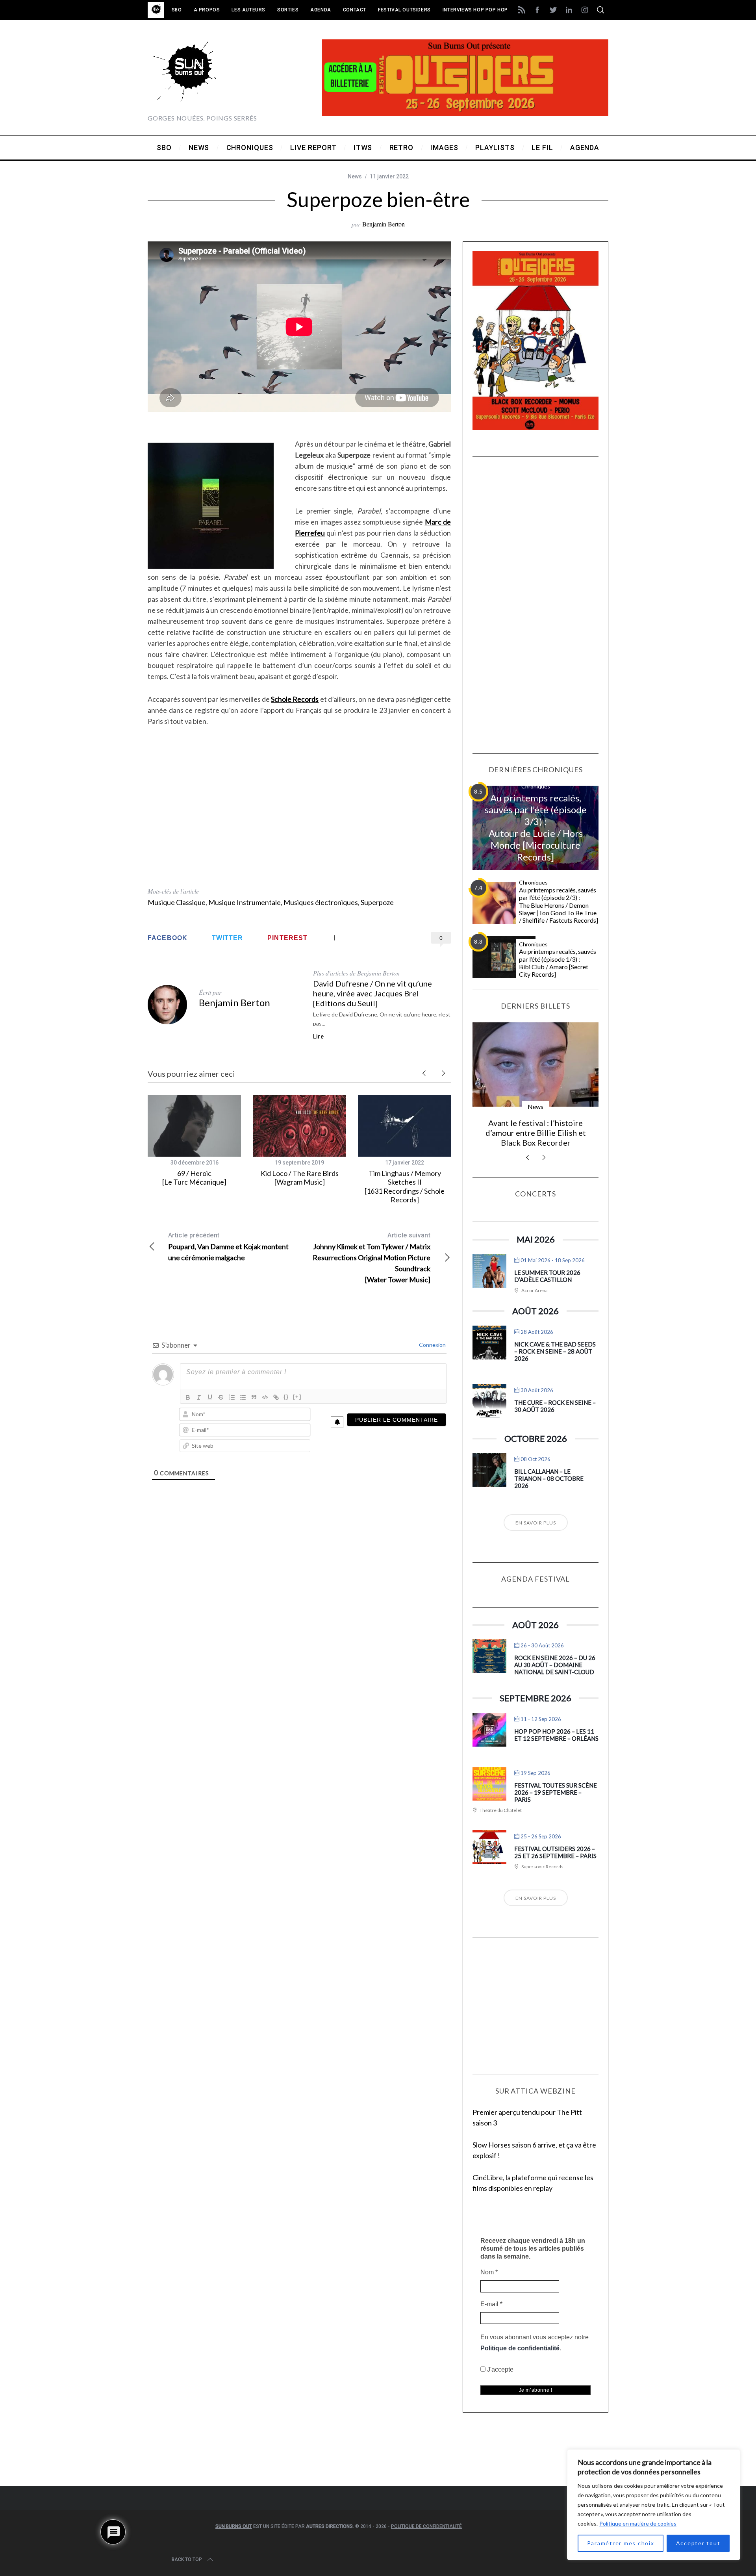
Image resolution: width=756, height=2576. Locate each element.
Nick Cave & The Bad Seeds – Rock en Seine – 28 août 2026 (555, 1351)
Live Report (536, 1106)
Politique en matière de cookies (638, 2523)
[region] (654, 2505)
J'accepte (499, 2369)
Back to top (187, 2559)
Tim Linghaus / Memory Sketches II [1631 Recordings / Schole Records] (405, 1187)
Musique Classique (177, 902)
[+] (297, 1397)
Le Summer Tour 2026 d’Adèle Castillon (547, 1276)
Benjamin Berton (384, 224)
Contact (355, 10)
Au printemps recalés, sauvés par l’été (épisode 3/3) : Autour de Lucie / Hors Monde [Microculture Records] (536, 827)
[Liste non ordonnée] (243, 1397)
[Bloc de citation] (254, 1397)
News (355, 176)
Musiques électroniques (321, 902)
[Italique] (199, 1397)
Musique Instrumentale (245, 902)
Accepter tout (698, 2543)
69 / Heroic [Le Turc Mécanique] (194, 1178)
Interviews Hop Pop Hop (475, 10)
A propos (207, 10)
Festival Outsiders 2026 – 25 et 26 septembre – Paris (555, 1852)
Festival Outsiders (404, 10)
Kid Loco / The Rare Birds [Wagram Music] (300, 1178)
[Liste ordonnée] (232, 1397)
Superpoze (377, 902)
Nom (489, 2272)
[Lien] (276, 1397)
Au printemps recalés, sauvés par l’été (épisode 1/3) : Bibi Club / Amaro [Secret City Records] (558, 963)
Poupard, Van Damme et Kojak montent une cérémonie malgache (228, 1247)
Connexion (432, 1345)
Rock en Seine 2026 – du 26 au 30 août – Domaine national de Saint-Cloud (555, 1665)
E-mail (491, 2304)
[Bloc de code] (265, 1397)
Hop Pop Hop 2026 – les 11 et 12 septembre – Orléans (556, 1735)
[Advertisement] (299, 842)
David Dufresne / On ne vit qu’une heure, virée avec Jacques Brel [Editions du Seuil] (372, 993)
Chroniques (536, 786)
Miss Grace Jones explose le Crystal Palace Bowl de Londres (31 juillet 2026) (535, 1133)
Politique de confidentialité (520, 2348)
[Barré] (221, 1397)
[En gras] (188, 1397)
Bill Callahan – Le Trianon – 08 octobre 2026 (549, 1478)
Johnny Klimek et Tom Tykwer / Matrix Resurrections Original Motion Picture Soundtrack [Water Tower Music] (372, 1258)
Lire (319, 1037)
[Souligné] (210, 1397)
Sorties (288, 10)
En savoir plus (536, 1523)
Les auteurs (248, 10)
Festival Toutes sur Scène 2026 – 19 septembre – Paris (556, 1792)
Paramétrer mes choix (621, 2543)
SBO (177, 10)
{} (286, 1397)
